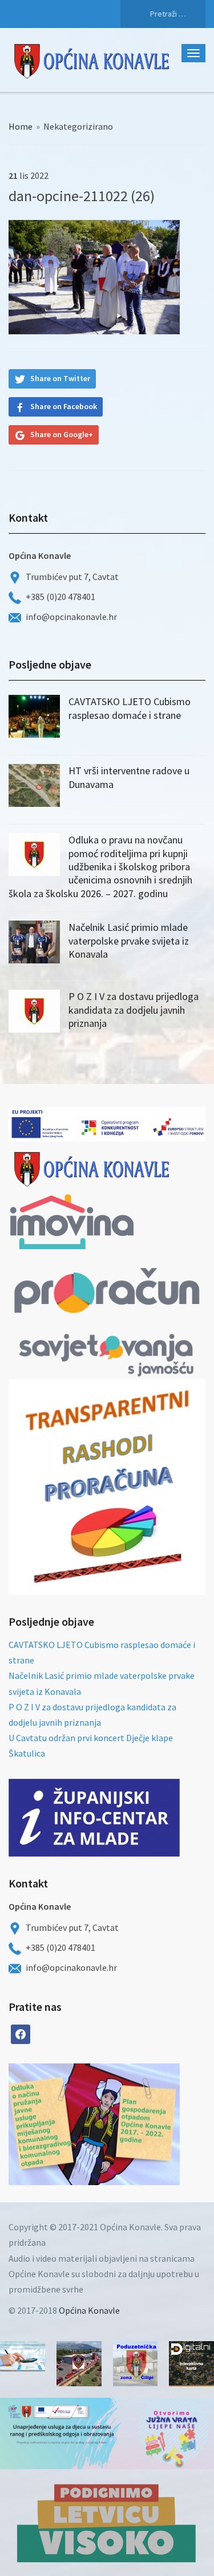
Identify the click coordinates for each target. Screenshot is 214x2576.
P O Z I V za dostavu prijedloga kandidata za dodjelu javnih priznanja (134, 1010)
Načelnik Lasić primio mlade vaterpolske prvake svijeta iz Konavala (129, 941)
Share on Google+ (62, 434)
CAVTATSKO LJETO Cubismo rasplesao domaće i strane (130, 708)
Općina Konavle (89, 2310)
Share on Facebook (64, 406)
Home (21, 126)
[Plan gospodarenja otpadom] (137, 2124)
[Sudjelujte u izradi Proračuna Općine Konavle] (23, 2356)
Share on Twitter (60, 378)
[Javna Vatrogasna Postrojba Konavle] (79, 2364)
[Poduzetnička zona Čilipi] (136, 2364)
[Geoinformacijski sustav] (191, 2364)
